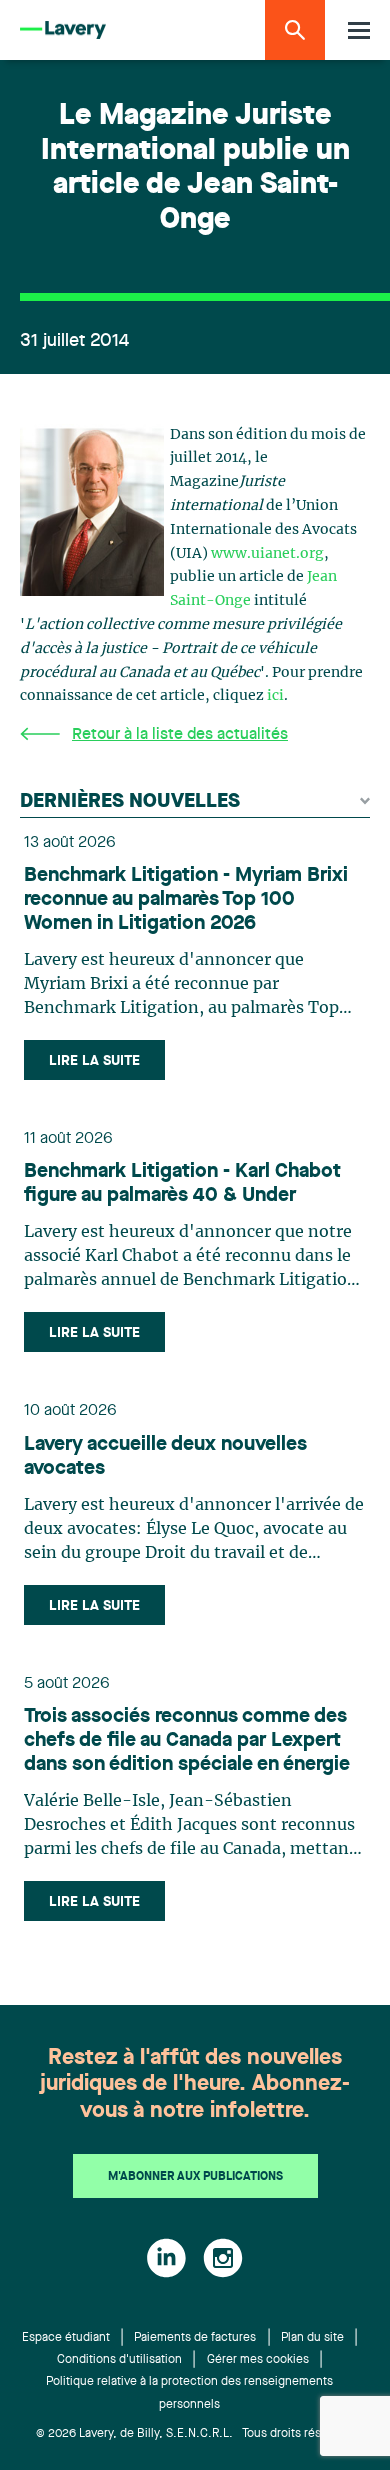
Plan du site (312, 2338)
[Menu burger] (359, 30)
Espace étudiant (66, 2338)
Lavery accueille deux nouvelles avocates (165, 1457)
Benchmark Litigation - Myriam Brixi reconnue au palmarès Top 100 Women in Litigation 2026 (186, 900)
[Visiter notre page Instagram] (223, 2258)
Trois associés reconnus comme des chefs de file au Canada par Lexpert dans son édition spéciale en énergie (187, 1741)
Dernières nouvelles (130, 802)
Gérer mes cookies (258, 2360)
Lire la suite (94, 1061)
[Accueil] (63, 30)
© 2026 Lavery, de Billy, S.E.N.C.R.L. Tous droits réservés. (195, 2434)
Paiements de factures (195, 2338)
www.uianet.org (267, 554)
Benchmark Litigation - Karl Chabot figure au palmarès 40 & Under (182, 1184)
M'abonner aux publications (195, 2177)
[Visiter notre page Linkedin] (166, 2258)
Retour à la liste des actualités (180, 735)
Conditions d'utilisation (119, 2360)
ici (275, 696)
